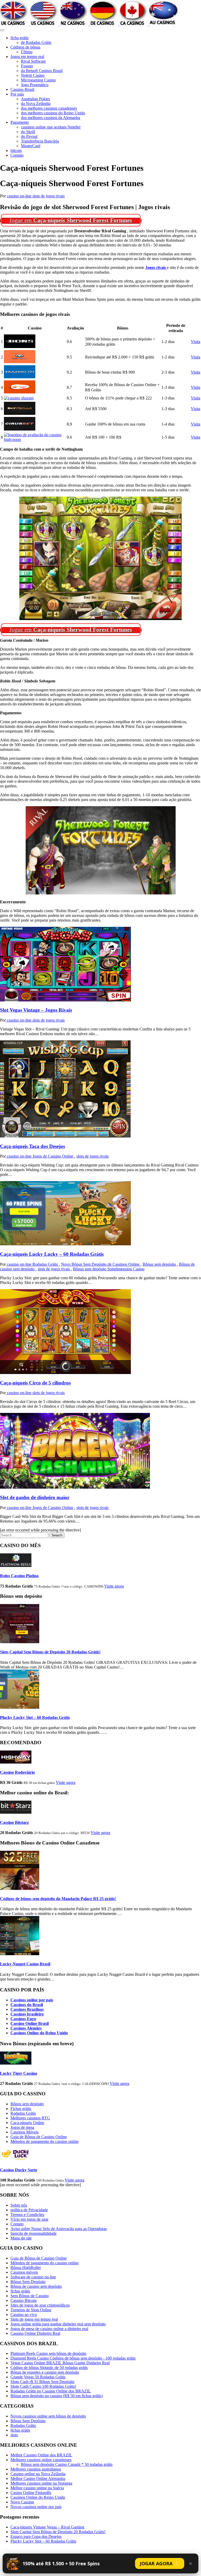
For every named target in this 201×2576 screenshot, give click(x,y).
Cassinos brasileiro (27, 2014)
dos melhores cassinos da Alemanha (51, 118)
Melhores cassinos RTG (30, 2118)
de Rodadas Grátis (36, 42)
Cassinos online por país (32, 2000)
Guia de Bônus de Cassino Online (39, 2137)
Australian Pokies (35, 99)
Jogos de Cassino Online (53, 1156)
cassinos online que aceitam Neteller (51, 127)
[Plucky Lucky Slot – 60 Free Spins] (20, 1707)
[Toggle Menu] (2, 30)
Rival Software (33, 61)
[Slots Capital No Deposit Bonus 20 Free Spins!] (20, 1642)
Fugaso (27, 66)
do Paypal (29, 136)
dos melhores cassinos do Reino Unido (53, 113)
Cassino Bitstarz (14, 1822)
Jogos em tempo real (27, 57)
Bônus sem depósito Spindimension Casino (109, 1269)
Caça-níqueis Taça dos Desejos (32, 1146)
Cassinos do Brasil (27, 2005)
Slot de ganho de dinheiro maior (35, 1497)
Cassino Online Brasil (30, 2023)
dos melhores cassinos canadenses (49, 108)
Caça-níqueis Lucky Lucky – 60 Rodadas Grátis (52, 1254)
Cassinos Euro (23, 2019)
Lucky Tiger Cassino (19, 2073)
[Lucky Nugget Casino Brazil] (20, 1954)
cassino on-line (20, 196)
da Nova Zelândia (36, 104)
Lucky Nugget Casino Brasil (25, 1964)
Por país (17, 94)
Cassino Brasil (22, 89)
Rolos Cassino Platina (19, 1576)
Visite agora (114, 1586)
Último (27, 52)
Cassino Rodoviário (17, 1772)
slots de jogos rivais (49, 196)
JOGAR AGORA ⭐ (160, 2563)
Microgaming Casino (38, 80)
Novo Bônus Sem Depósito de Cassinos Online (101, 1264)
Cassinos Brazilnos (27, 2009)
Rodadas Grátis (46, 1264)
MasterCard (31, 146)
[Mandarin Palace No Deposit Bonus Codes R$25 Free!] (20, 1888)
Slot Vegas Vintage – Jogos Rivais (36, 1010)
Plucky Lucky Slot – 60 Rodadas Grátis (35, 1717)
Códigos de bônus (25, 47)
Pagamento (20, 122)
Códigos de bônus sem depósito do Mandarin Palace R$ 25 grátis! (58, 1899)
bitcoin (16, 151)
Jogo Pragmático (35, 85)
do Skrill (28, 132)
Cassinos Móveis (24, 2132)
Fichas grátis (21, 2109)
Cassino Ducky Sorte (19, 2170)
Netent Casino (33, 75)
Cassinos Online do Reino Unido (39, 2033)
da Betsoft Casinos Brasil (42, 71)
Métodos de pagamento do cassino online (44, 2141)
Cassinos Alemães (26, 2028)
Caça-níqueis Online (27, 2123)
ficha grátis (19, 38)
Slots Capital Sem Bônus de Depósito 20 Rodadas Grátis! (50, 1652)
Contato (17, 155)
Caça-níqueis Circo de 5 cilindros (35, 1383)
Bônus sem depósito (160, 1264)
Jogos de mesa (22, 2127)
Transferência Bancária (40, 141)
